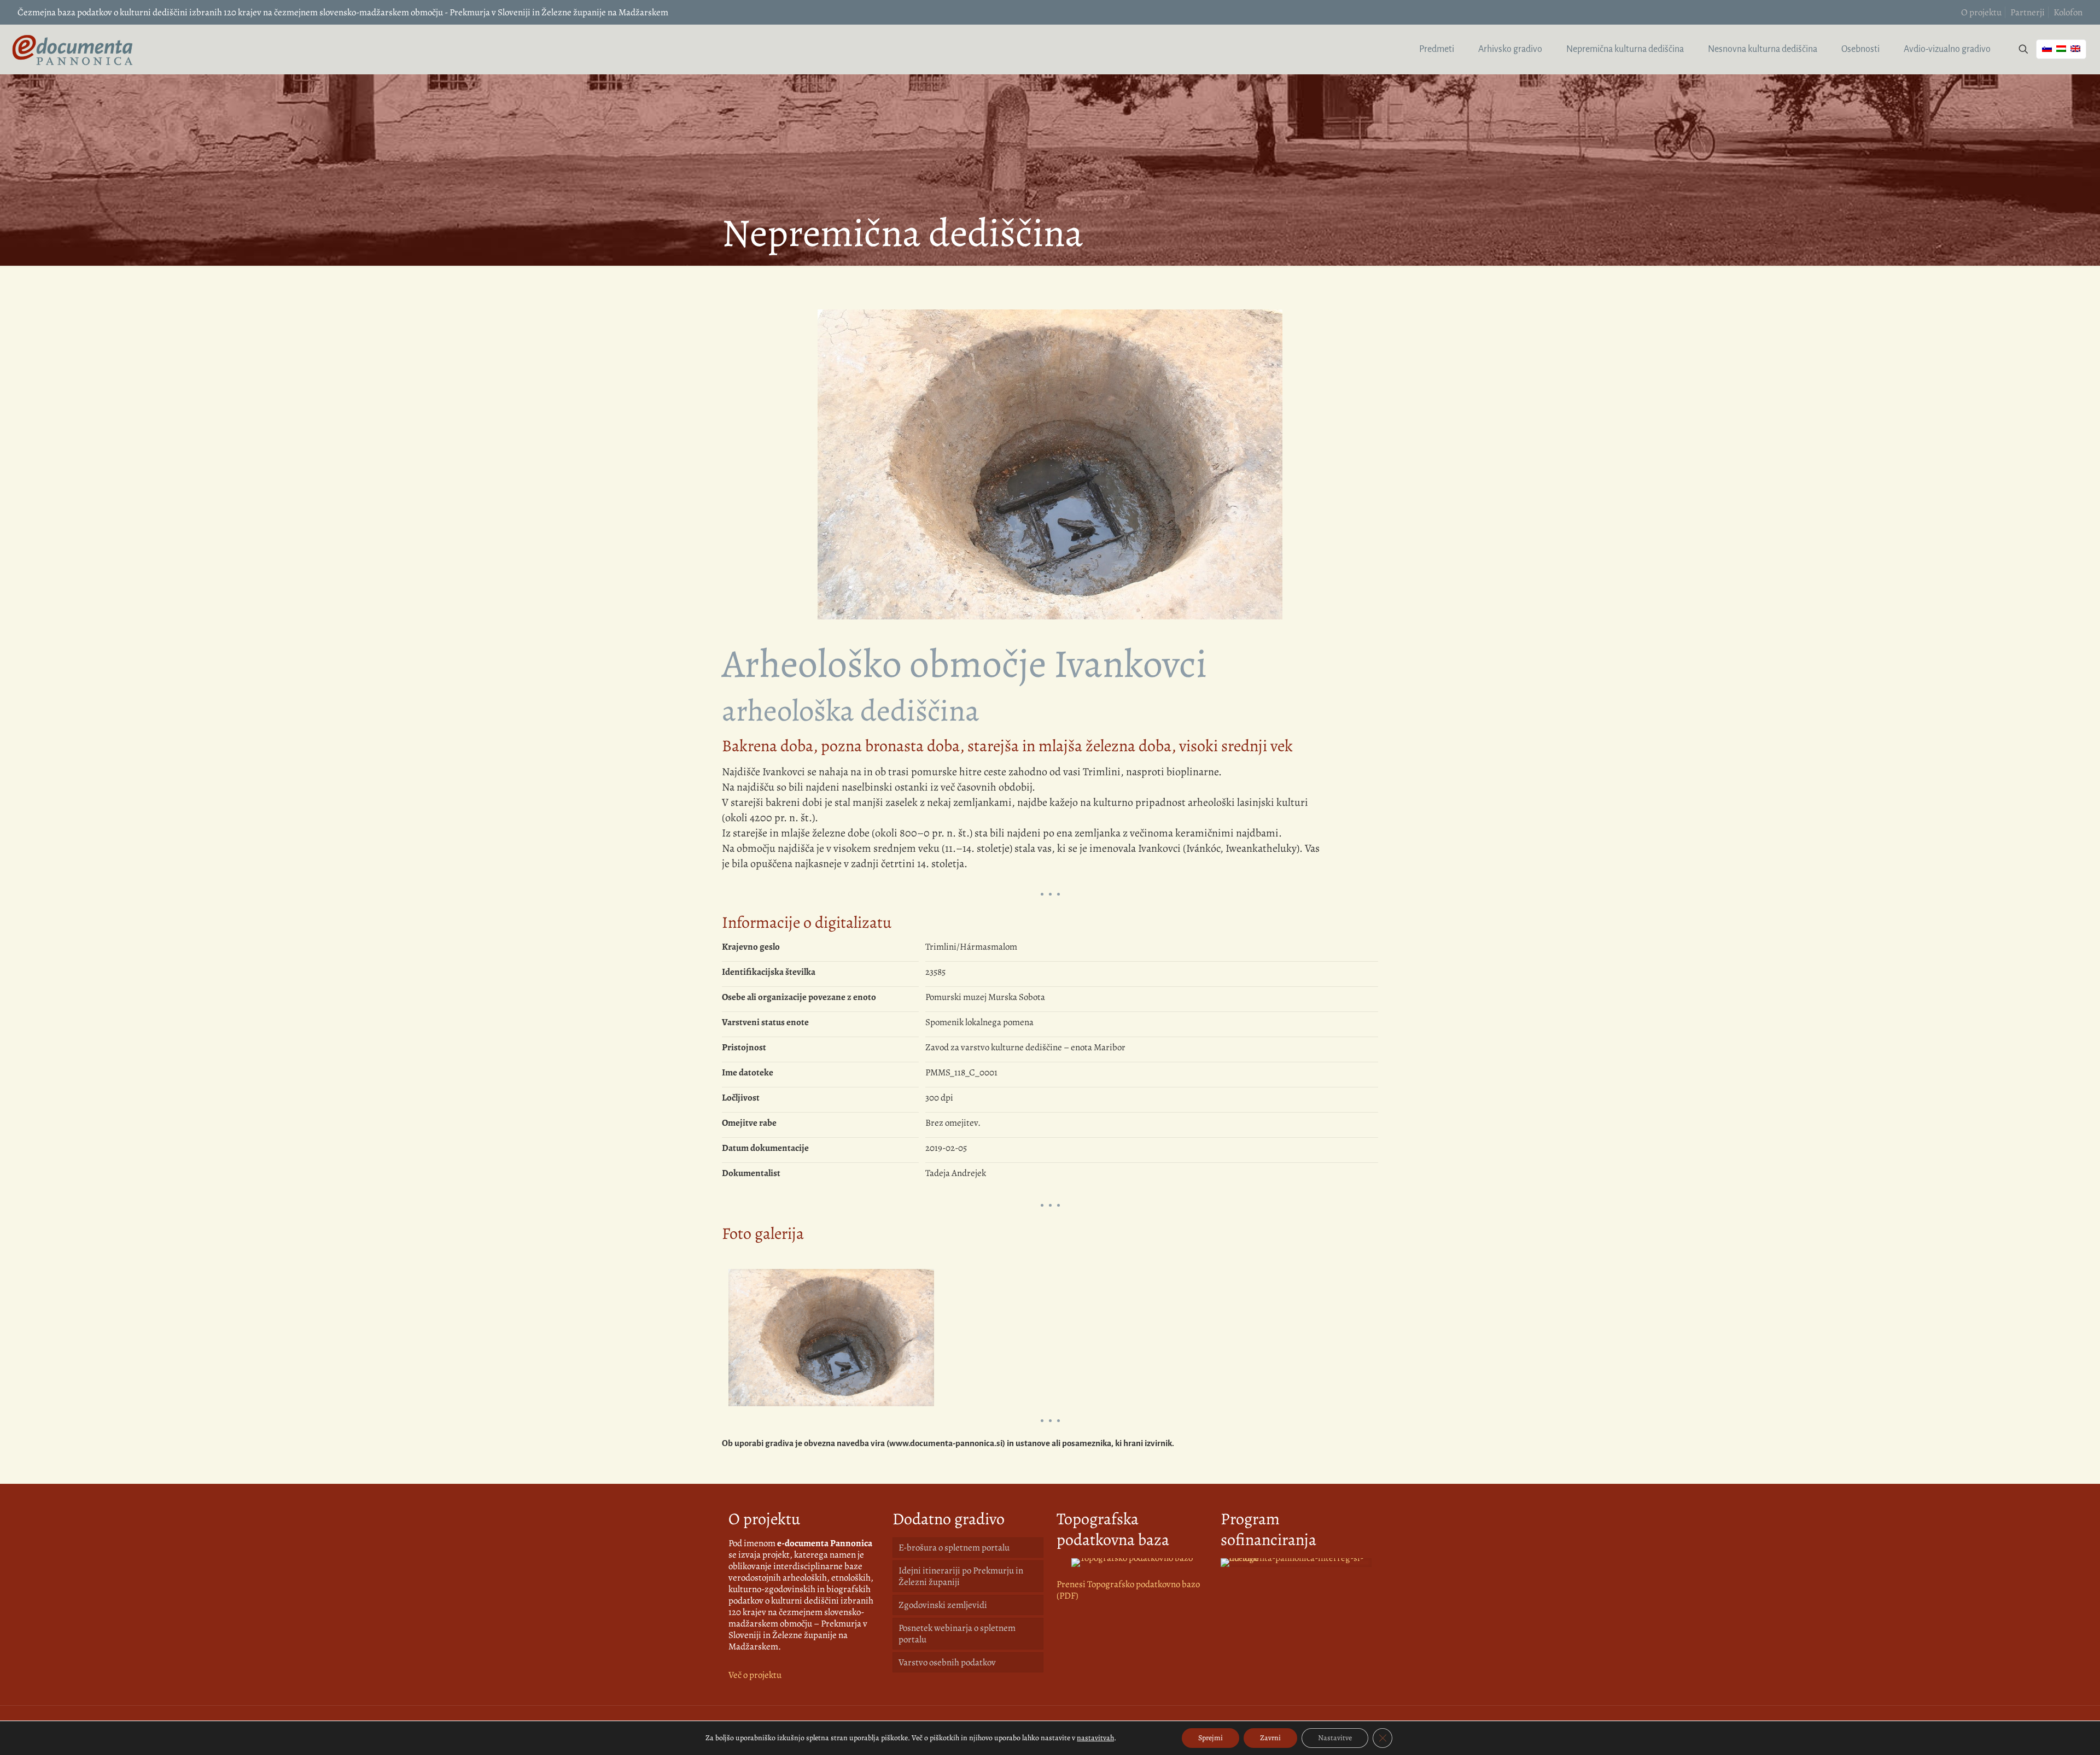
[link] (1132, 1563)
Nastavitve (1335, 1738)
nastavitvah (1095, 1738)
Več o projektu (755, 1675)
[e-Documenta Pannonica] (72, 49)
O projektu (1981, 12)
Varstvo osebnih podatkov (947, 1662)
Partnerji (2028, 12)
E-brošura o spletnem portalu (954, 1548)
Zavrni (1270, 1738)
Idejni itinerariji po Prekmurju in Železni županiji (961, 1576)
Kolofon (2068, 12)
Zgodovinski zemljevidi (943, 1605)
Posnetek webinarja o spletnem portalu (957, 1634)
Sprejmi (1211, 1738)
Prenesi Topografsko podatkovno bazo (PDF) (1128, 1590)
